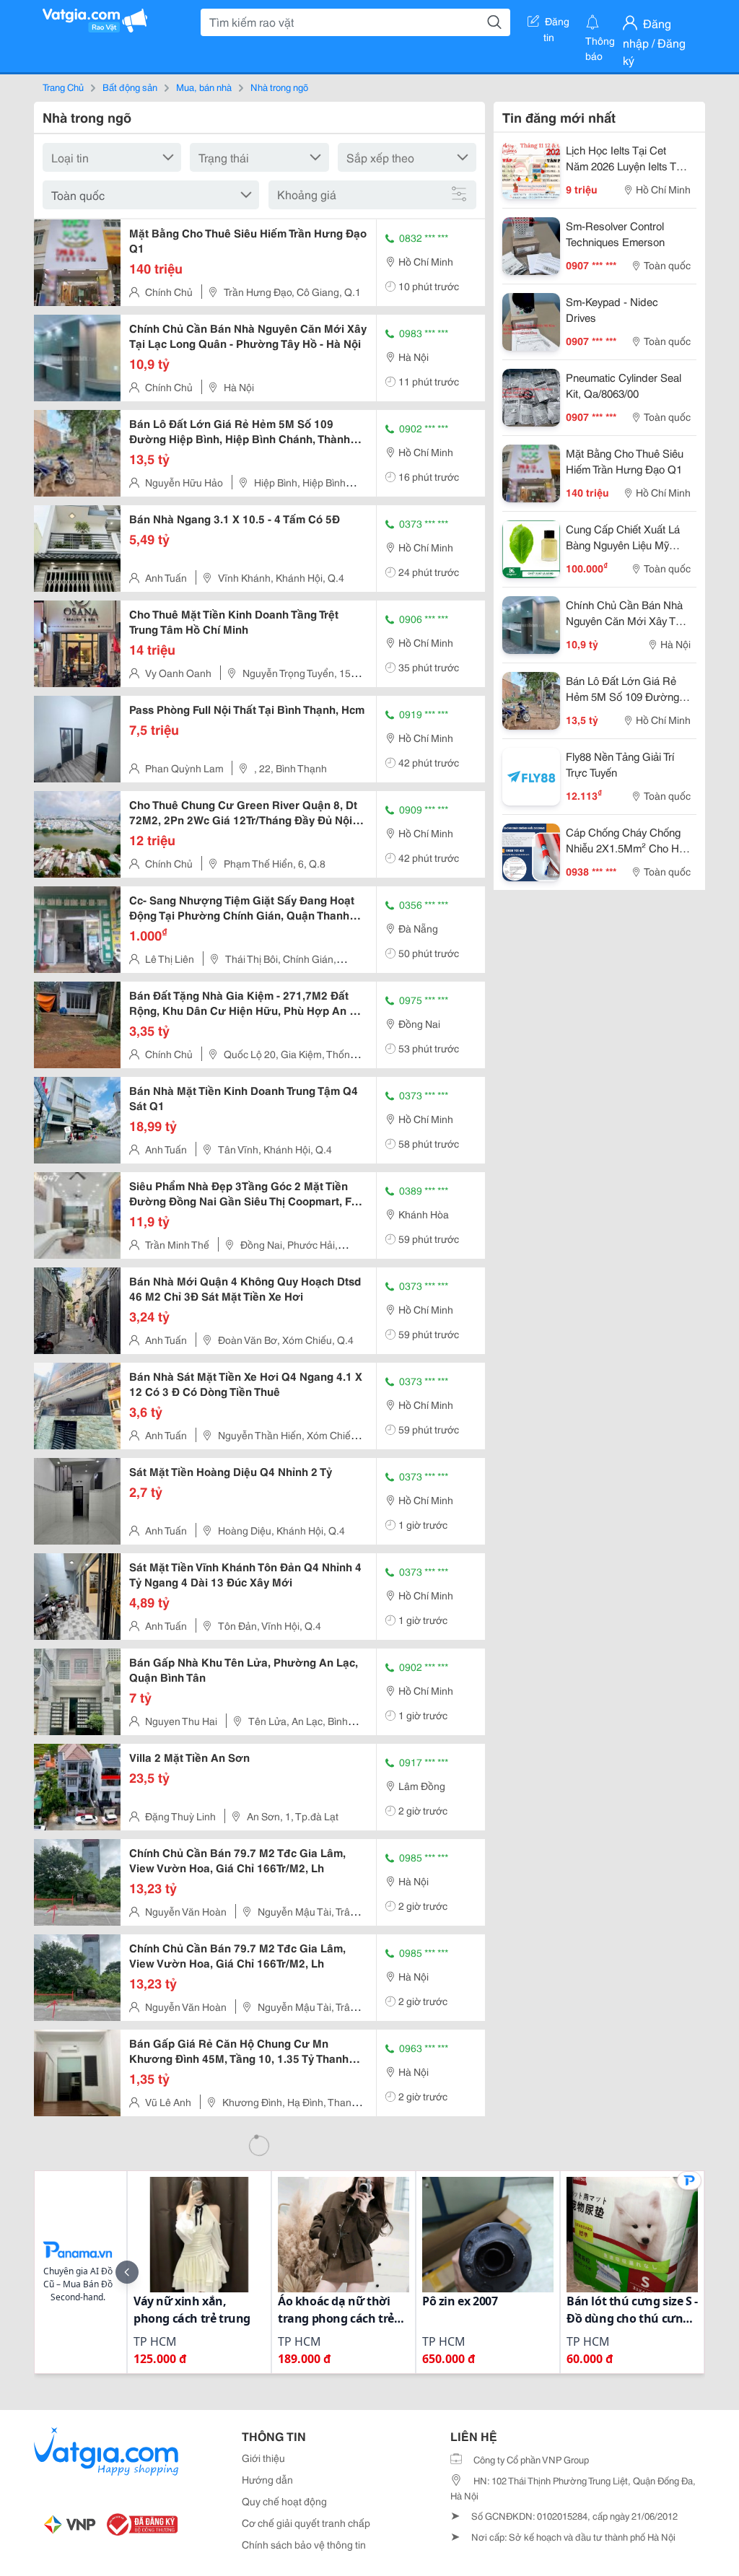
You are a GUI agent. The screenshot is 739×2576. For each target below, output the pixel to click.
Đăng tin (557, 24)
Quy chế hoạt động (284, 2501)
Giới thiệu (263, 2458)
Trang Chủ (63, 87)
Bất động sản (130, 87)
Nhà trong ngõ (279, 87)
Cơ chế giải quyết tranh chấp (306, 2523)
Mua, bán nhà (204, 87)
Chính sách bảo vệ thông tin (304, 2544)
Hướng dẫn (267, 2479)
